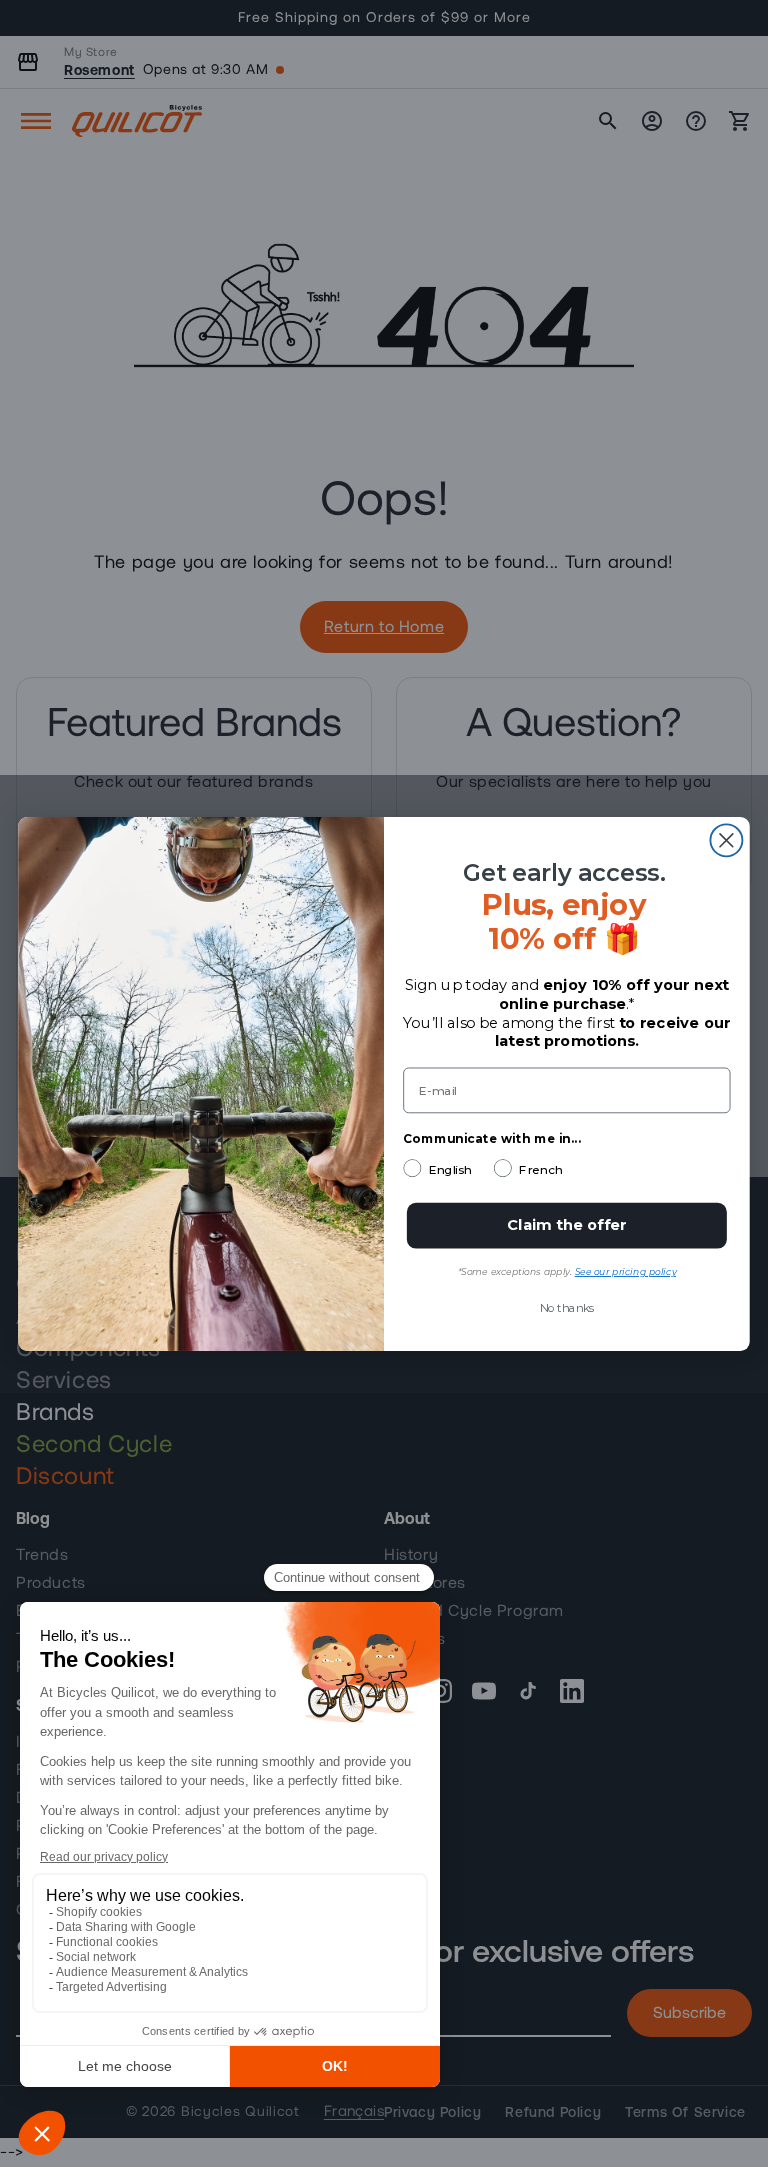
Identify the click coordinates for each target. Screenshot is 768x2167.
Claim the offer (567, 1224)
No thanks (567, 1307)
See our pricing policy (625, 1271)
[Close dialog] (726, 840)
